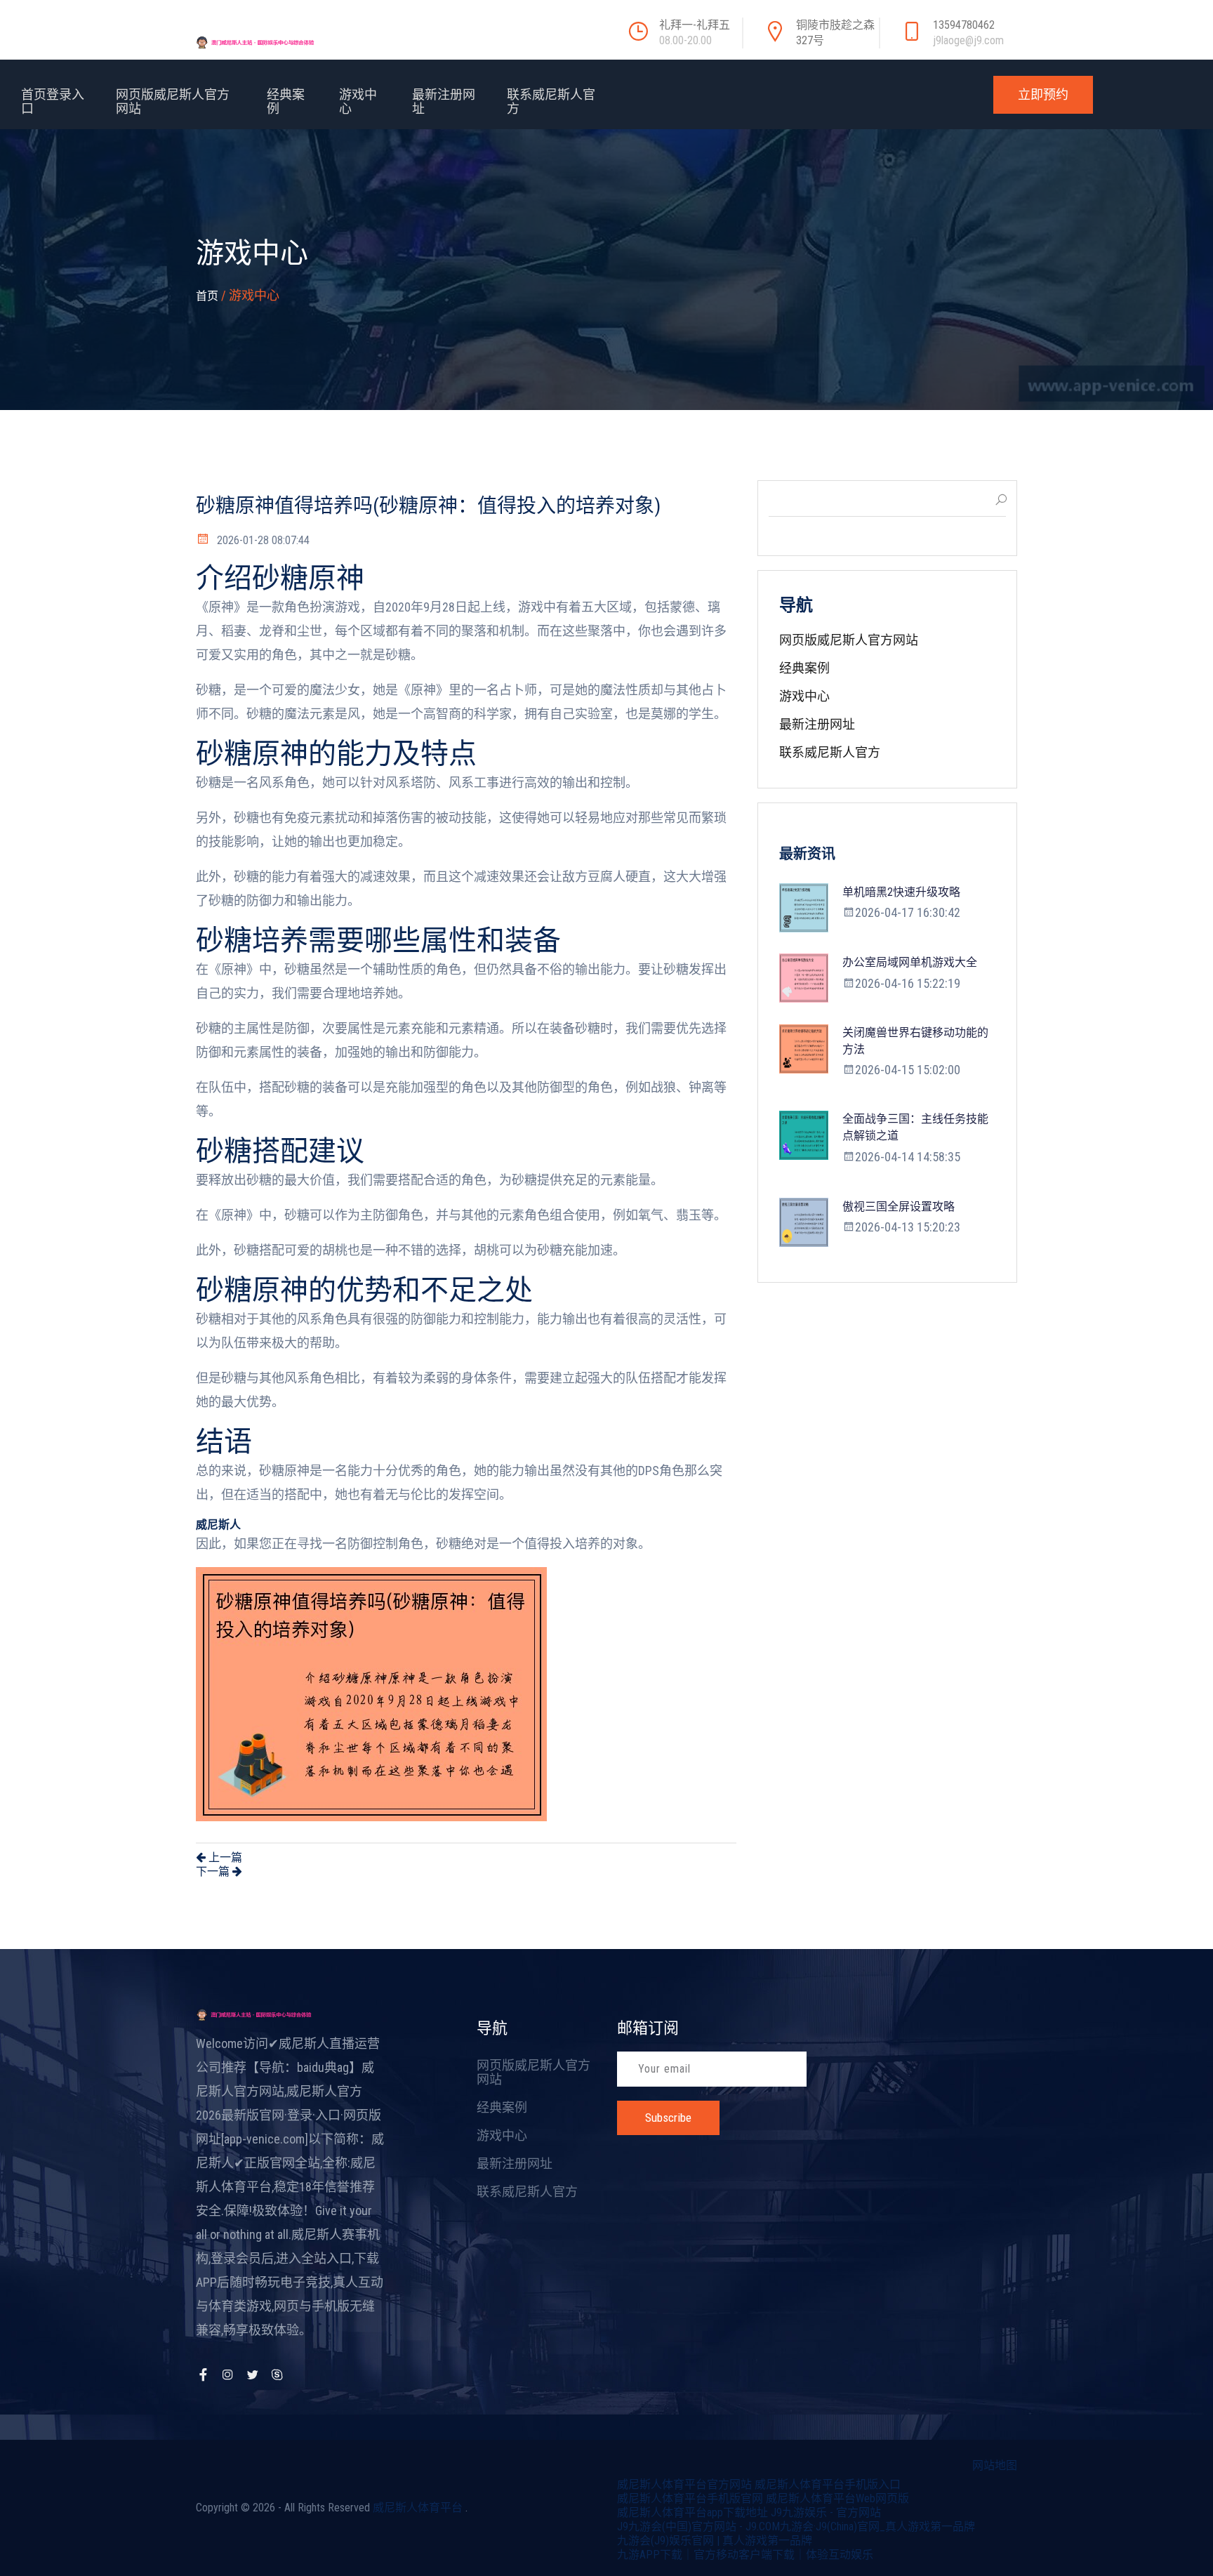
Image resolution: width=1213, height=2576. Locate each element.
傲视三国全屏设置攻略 (899, 1207)
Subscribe (668, 2118)
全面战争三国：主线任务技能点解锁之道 (915, 1127)
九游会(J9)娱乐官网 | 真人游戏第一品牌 (715, 2541)
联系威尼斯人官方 (551, 101)
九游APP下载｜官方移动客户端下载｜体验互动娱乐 (745, 2555)
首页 (207, 296)
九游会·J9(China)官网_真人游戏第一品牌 (877, 2527)
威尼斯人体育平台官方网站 (684, 2484)
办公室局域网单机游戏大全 (910, 962)
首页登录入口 (53, 101)
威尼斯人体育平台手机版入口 (828, 2484)
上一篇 (224, 1857)
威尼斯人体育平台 (418, 2508)
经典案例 (286, 101)
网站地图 (995, 2465)
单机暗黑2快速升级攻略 (901, 892)
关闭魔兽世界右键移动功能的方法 (915, 1041)
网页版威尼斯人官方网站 (173, 101)
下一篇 (214, 1871)
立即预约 (1043, 94)
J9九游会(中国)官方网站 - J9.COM (698, 2527)
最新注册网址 (444, 101)
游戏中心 (358, 101)
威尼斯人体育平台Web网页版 (837, 2498)
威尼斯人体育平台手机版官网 (690, 2498)
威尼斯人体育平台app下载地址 (692, 2512)
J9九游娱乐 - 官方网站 (826, 2512)
